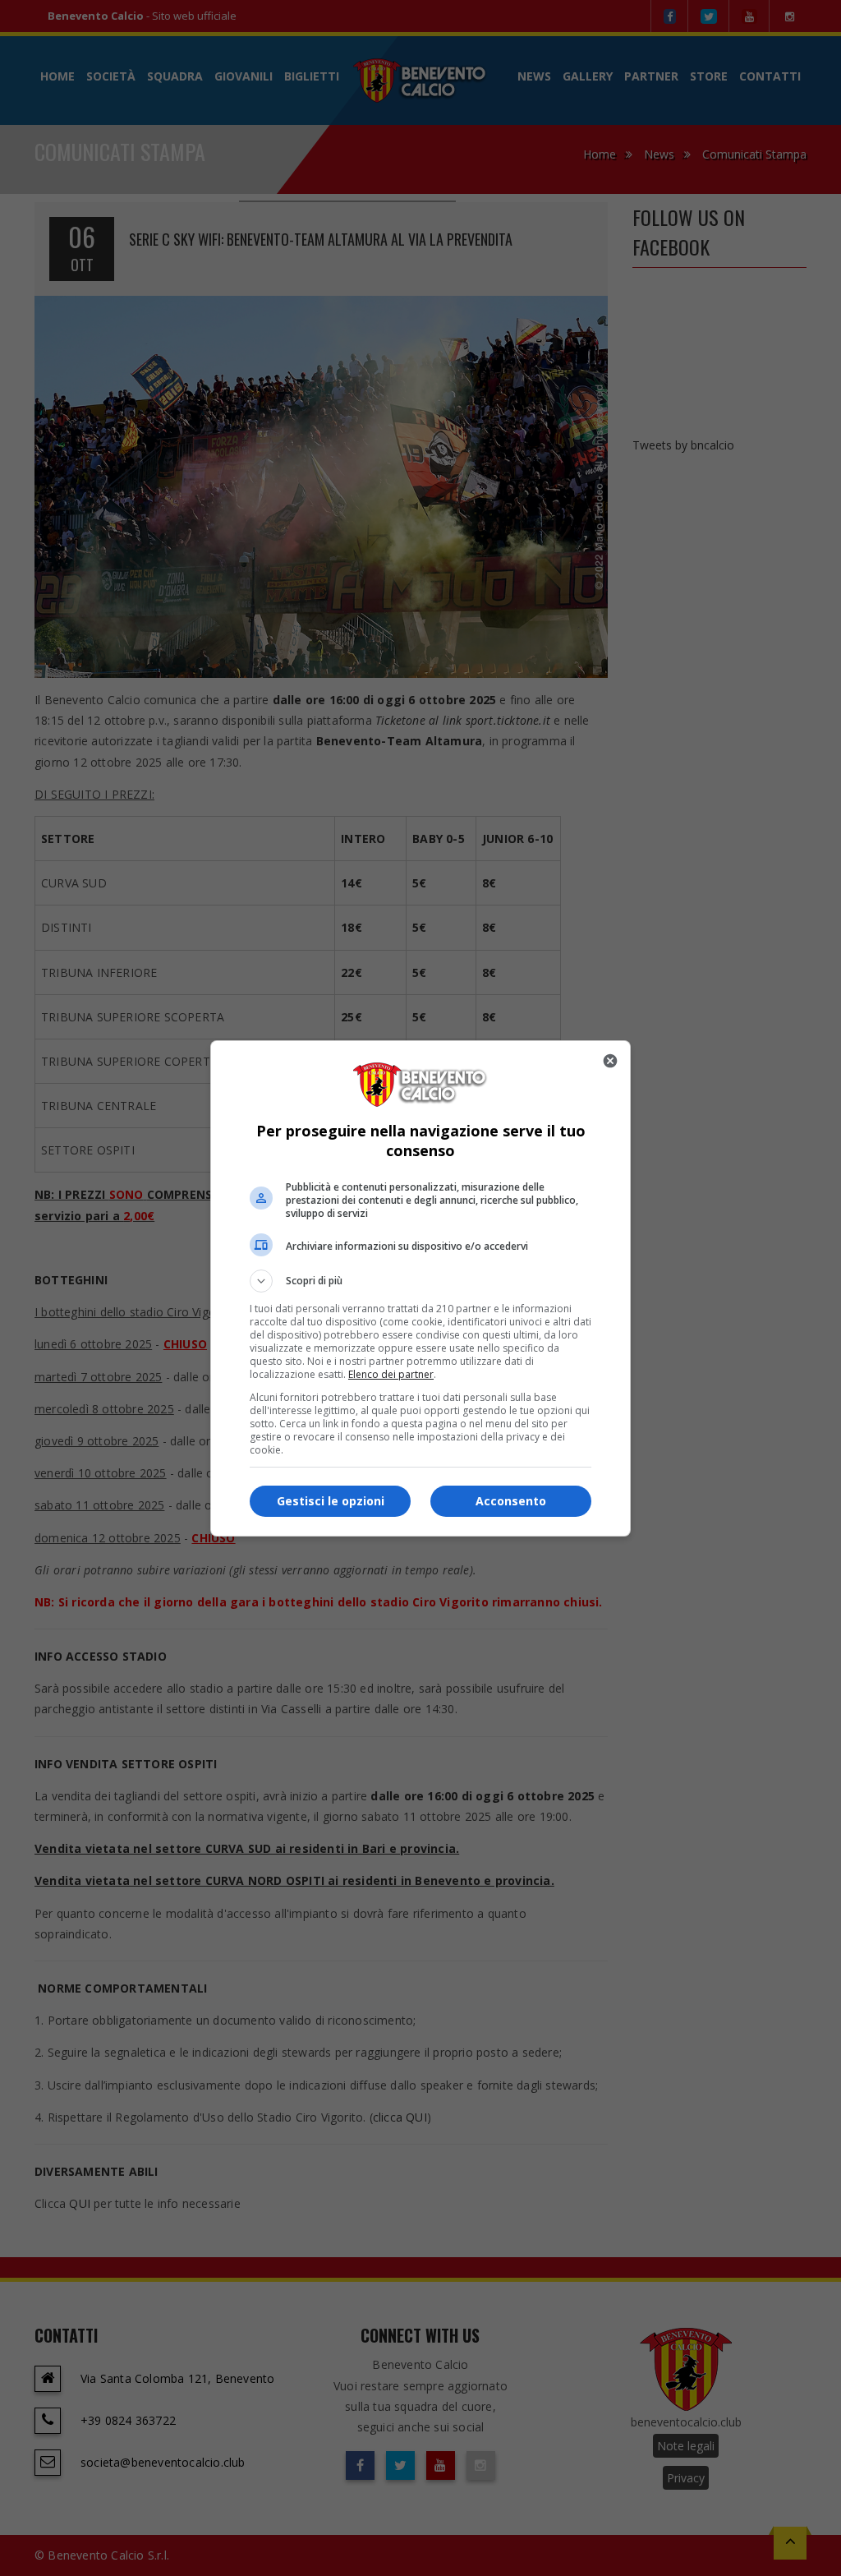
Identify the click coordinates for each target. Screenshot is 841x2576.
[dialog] (420, 1288)
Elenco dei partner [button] (391, 1374)
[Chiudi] (610, 1061)
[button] (420, 1281)
